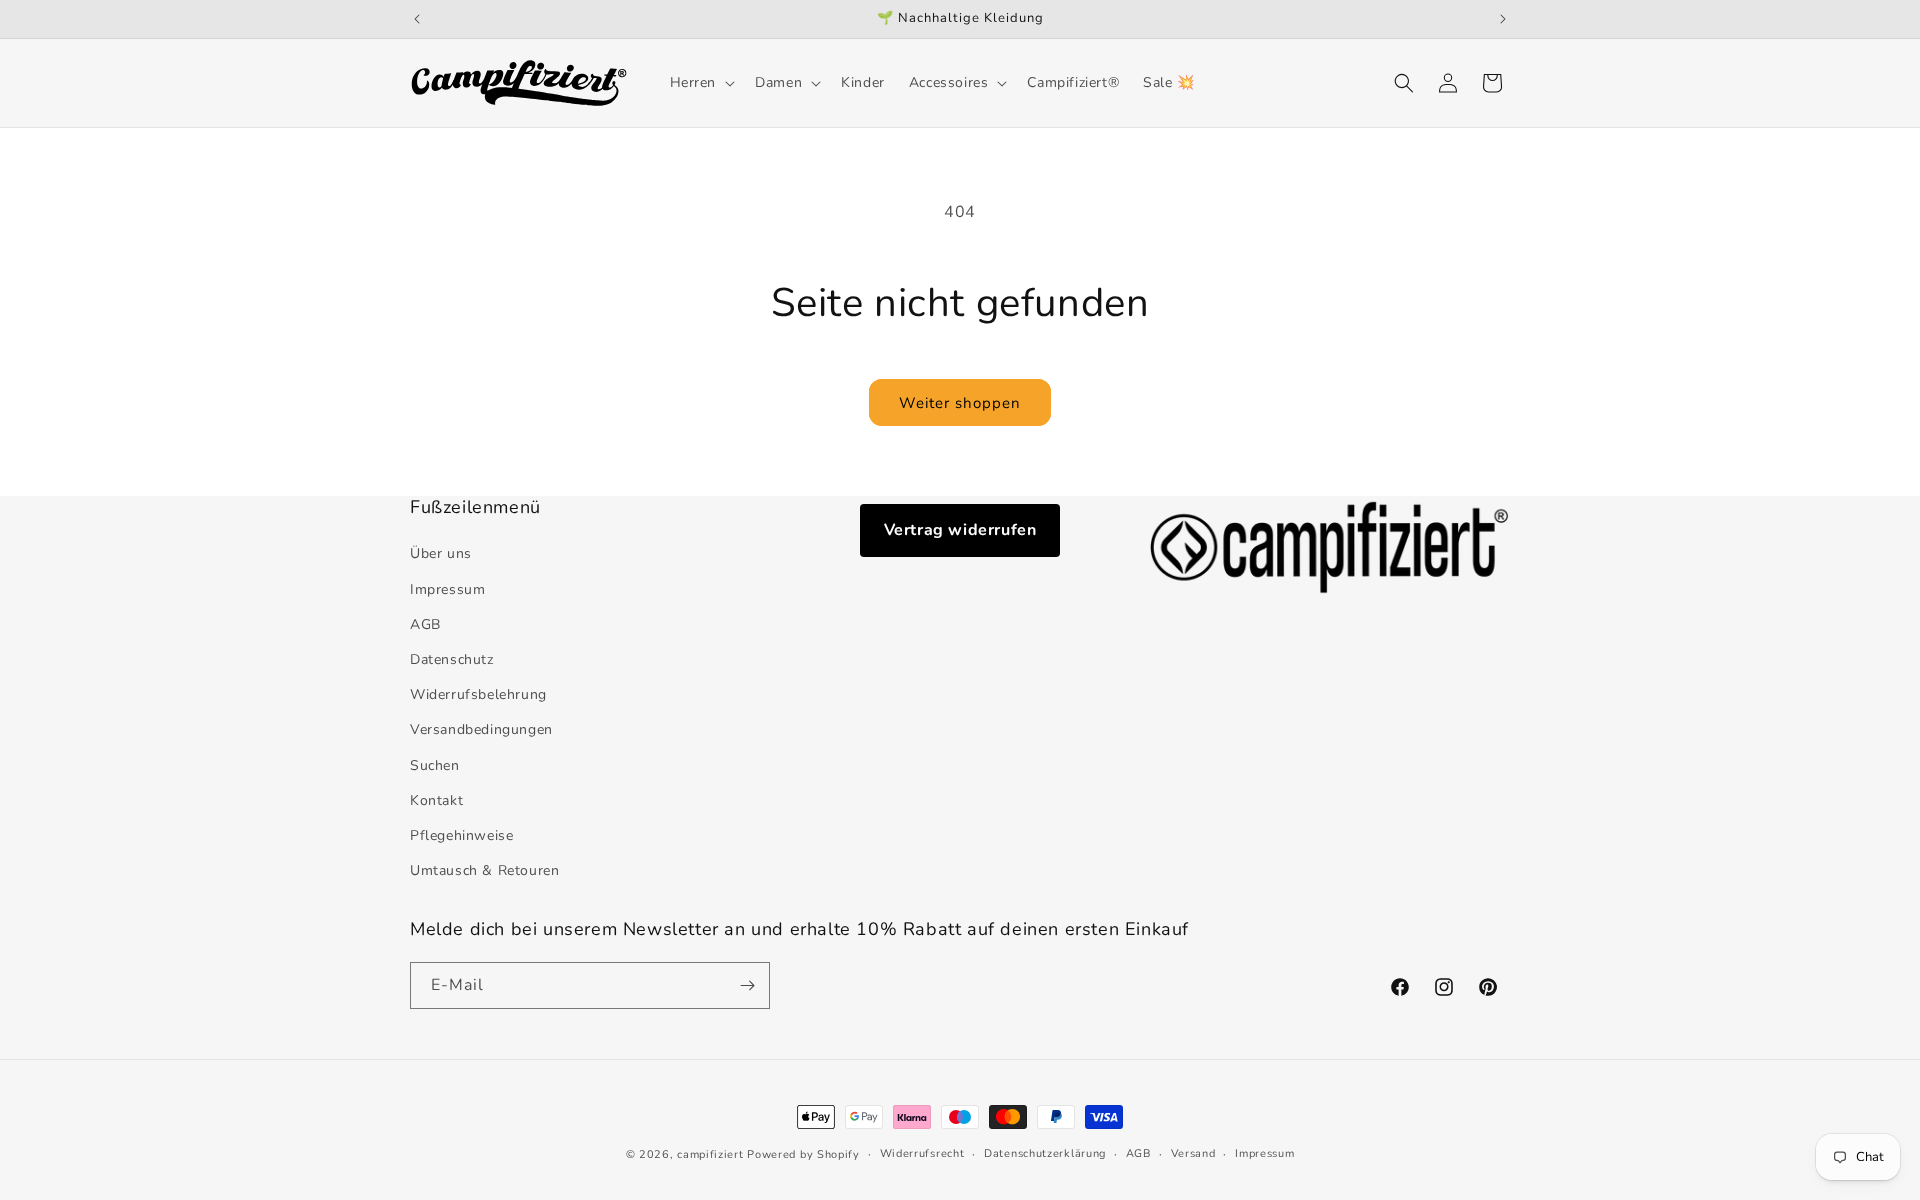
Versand (1193, 1153)
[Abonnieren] (747, 985)
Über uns (441, 553)
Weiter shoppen (960, 403)
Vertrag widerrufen (960, 530)
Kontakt (436, 800)
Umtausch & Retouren (484, 870)
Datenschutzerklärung (1045, 1153)
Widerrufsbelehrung (478, 694)
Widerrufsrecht (922, 1153)
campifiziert (710, 1154)
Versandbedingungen (481, 729)
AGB (425, 624)
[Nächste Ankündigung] (1503, 19)
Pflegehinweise (461, 835)
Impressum (447, 589)
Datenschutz (452, 659)
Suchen (435, 765)
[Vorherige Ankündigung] (417, 19)
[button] (701, 83)
